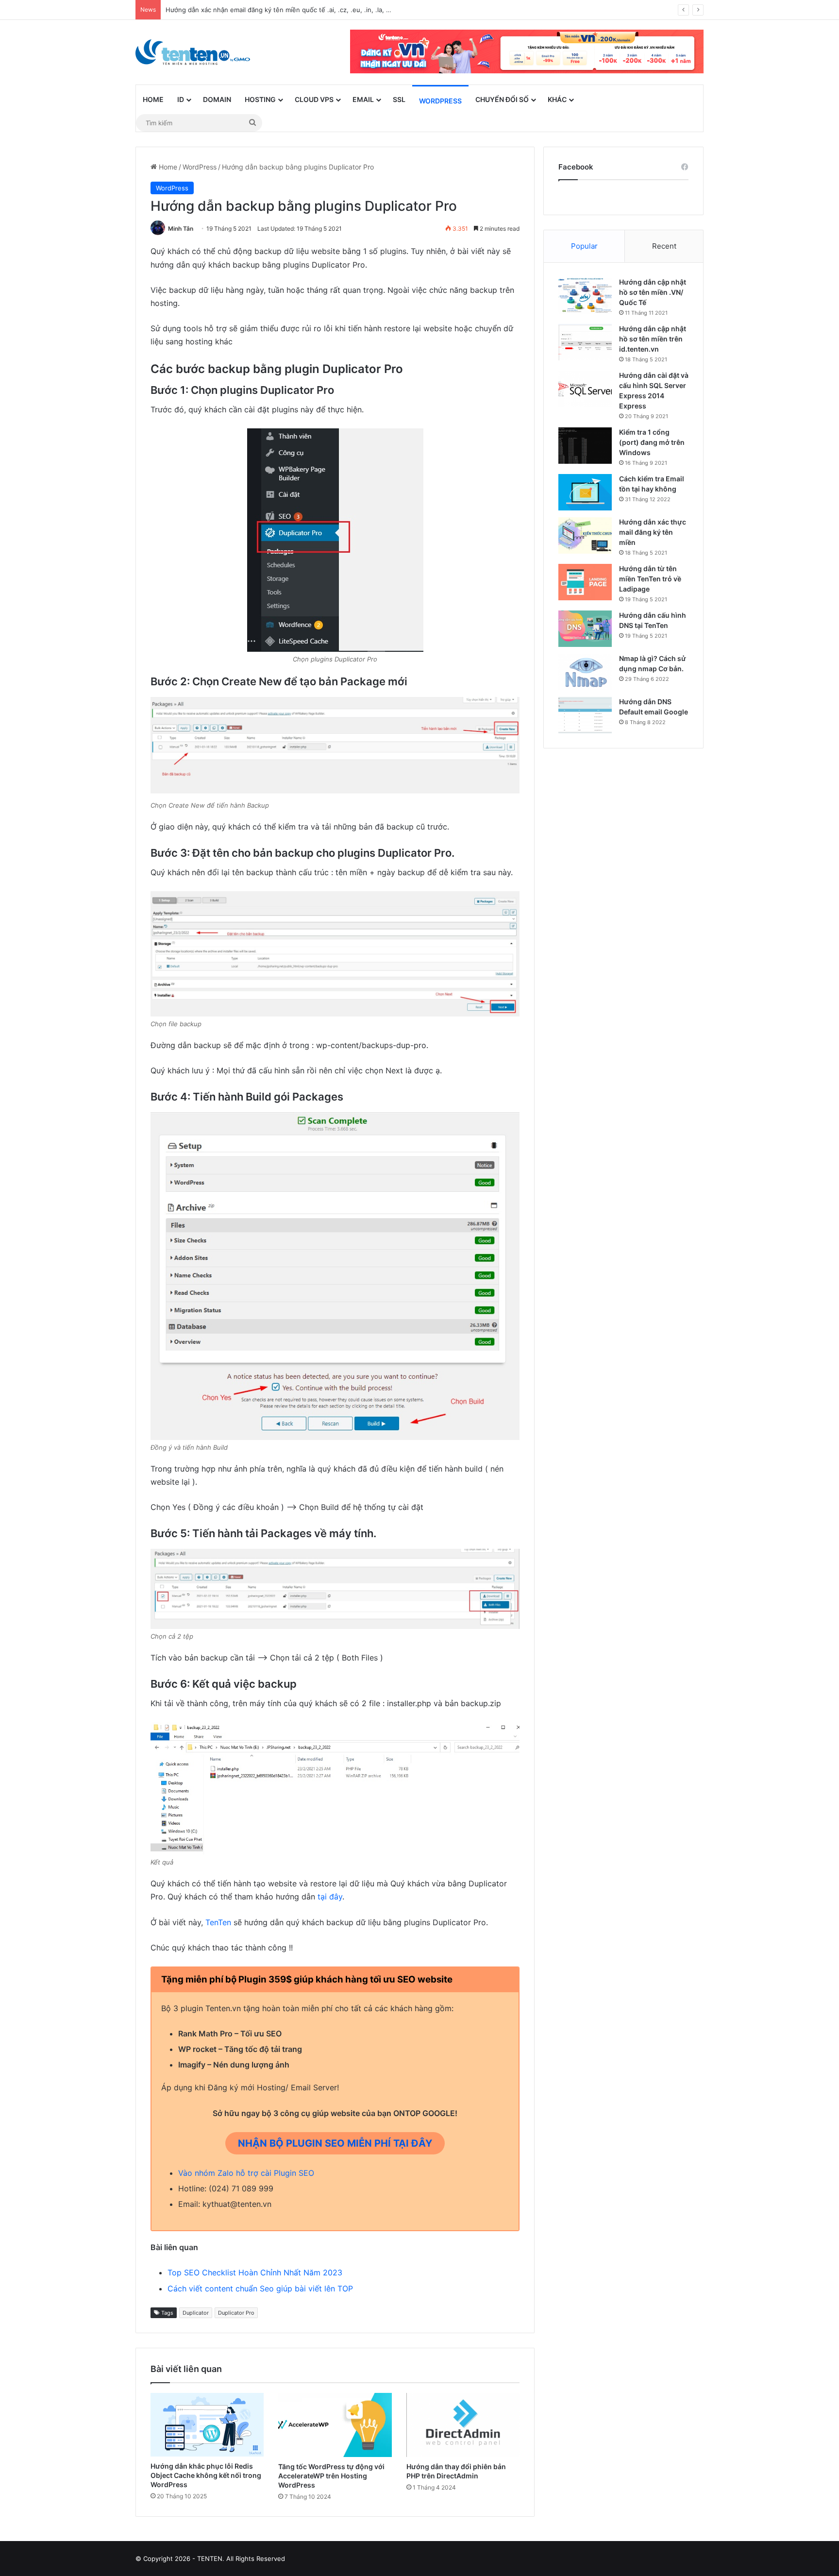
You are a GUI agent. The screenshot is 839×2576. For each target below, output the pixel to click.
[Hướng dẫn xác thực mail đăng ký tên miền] (585, 535)
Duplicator (196, 2313)
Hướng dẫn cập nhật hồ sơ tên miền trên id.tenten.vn (653, 339)
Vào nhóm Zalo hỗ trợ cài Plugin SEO (246, 2173)
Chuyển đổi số (502, 99)
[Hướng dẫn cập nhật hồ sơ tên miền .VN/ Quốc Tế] (585, 296)
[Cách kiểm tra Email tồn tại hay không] (585, 492)
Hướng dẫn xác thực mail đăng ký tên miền (653, 532)
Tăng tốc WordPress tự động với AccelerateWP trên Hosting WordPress (331, 2476)
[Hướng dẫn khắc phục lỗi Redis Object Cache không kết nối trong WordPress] (207, 2425)
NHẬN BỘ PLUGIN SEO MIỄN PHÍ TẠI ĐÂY (335, 2143)
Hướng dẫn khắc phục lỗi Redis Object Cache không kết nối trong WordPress (206, 2475)
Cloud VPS (314, 99)
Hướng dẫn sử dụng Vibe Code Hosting (225, 10)
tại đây (330, 1897)
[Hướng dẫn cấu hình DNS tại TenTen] (585, 629)
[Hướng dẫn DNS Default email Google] (585, 715)
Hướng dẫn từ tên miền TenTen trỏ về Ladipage (650, 579)
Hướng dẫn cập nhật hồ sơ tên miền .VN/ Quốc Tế (653, 292)
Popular (584, 246)
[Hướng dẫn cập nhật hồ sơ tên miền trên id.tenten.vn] (585, 342)
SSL (399, 99)
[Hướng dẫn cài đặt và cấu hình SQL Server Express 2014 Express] (585, 389)
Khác (557, 99)
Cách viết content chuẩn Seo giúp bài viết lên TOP (260, 2288)
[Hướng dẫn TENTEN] (193, 52)
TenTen (218, 1922)
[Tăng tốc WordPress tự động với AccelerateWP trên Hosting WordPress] (335, 2425)
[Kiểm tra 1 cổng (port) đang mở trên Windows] (585, 446)
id (181, 99)
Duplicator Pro (236, 2313)
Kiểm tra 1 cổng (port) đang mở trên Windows (652, 442)
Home (153, 99)
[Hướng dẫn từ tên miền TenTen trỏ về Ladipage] (585, 582)
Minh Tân (181, 229)
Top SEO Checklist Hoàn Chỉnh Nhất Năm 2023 (255, 2272)
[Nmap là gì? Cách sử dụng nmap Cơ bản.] (585, 672)
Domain (217, 99)
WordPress (440, 101)
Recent (664, 246)
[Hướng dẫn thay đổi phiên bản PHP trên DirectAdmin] (463, 2425)
